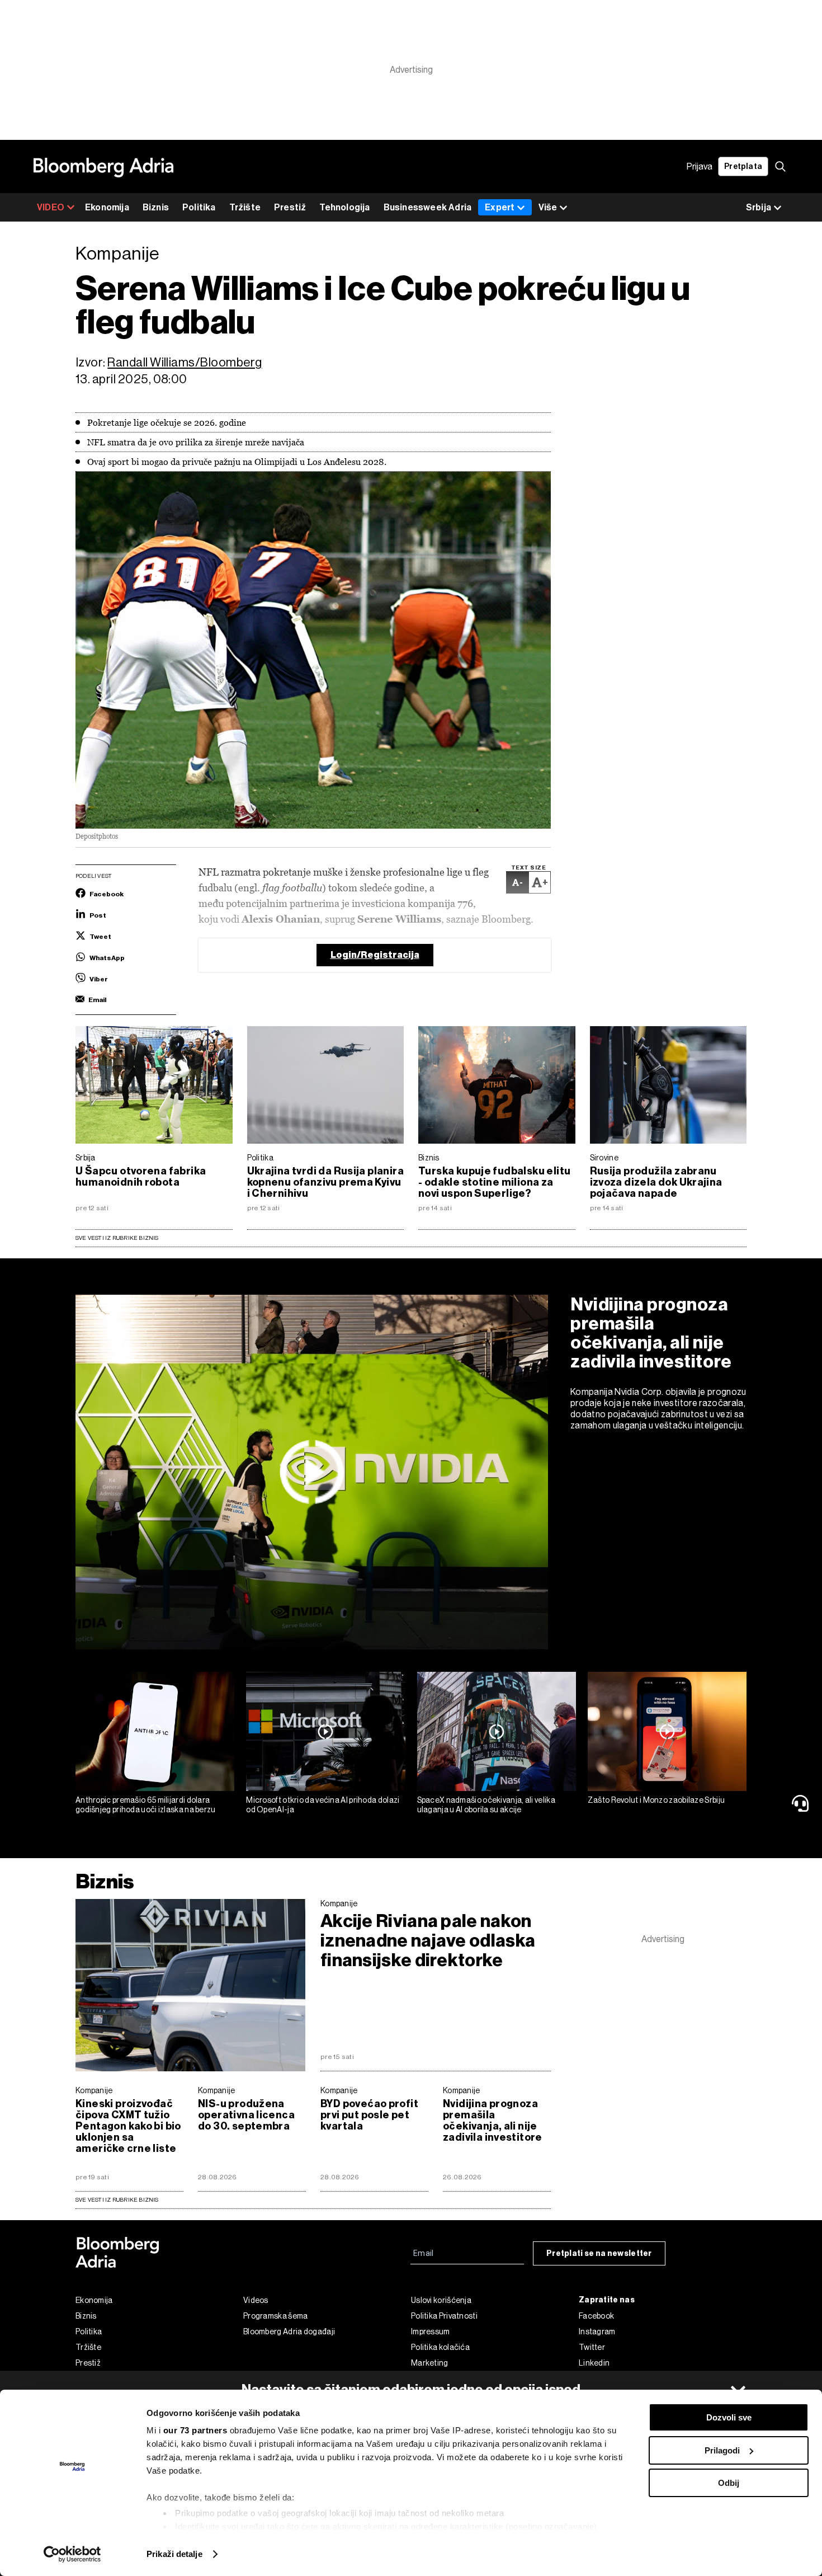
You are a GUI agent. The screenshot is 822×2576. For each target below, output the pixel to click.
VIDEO (51, 207)
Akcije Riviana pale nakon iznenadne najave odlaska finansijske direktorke (428, 1941)
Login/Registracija (375, 955)
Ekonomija (107, 207)
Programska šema (276, 2316)
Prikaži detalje (174, 2554)
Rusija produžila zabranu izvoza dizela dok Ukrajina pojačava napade (656, 1182)
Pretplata (743, 166)
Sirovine (604, 1158)
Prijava (700, 166)
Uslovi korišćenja (441, 2300)
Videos (256, 2300)
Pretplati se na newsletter (599, 2253)
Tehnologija (344, 207)
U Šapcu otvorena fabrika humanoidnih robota (141, 1177)
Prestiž (290, 207)
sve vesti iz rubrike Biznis (117, 2200)
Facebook (596, 2316)
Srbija (86, 1158)
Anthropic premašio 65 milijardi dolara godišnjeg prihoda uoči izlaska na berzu (146, 1805)
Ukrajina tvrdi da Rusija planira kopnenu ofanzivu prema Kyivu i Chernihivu (325, 1182)
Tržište (245, 207)
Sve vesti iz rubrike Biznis (117, 1238)
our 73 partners (195, 2430)
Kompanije (339, 1903)
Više (548, 207)
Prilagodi (722, 2450)
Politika (199, 207)
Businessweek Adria (428, 207)
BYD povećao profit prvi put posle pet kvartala (369, 2115)
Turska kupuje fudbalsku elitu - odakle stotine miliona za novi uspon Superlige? (494, 1182)
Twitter (592, 2347)
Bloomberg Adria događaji (289, 2331)
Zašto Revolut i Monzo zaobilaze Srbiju (656, 1800)
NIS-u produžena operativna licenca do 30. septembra (246, 2115)
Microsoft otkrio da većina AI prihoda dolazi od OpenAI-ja (323, 1805)
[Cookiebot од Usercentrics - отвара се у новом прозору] (72, 2554)
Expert (500, 207)
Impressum (431, 2331)
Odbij (729, 2483)
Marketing (430, 2363)
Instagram (597, 2331)
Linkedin (594, 2363)
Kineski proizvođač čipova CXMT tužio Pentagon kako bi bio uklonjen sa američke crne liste (128, 2126)
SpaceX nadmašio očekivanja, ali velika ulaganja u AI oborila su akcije (486, 1805)
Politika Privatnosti (444, 2316)
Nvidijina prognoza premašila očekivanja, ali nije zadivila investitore (651, 1333)
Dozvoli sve (729, 2417)
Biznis (156, 207)
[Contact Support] (802, 1803)
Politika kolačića (440, 2347)
